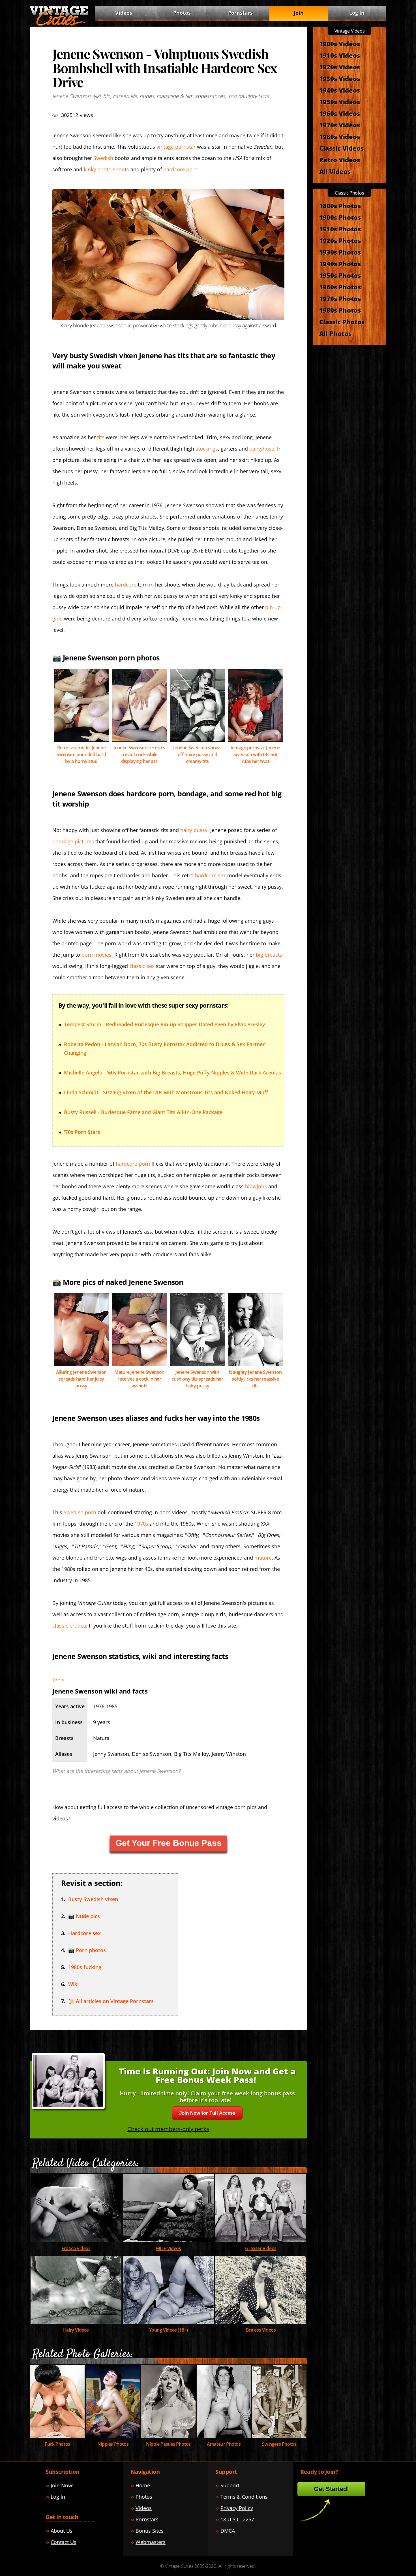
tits (101, 437)
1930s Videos (340, 78)
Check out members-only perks (168, 2129)
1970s (141, 1524)
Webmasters (151, 2542)
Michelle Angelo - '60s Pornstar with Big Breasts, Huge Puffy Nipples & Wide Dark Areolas (172, 1072)
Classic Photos (342, 322)
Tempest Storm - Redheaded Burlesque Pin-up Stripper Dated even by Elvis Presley (165, 1024)
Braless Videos (261, 2330)
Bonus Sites (150, 2531)
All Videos (335, 171)
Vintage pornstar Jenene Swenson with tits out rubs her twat (255, 754)
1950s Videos (340, 102)
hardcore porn (180, 169)
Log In (357, 13)
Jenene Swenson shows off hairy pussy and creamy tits (197, 754)
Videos (169, 2248)
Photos (182, 13)
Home (143, 2485)
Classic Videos (341, 148)
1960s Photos (340, 287)
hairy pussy (194, 830)
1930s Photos (340, 252)
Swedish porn (80, 1512)
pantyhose (262, 449)
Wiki (73, 1984)
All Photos (335, 333)
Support (230, 2485)
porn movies (97, 955)
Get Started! (331, 2489)
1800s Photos (340, 206)
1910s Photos (340, 229)
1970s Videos (340, 125)
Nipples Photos (113, 2444)
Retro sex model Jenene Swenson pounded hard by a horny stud (81, 754)
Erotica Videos (76, 2248)
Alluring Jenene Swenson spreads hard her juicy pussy (81, 1379)
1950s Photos (340, 275)
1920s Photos (340, 240)
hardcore (126, 585)
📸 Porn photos (87, 1950)
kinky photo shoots (106, 169)
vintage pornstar (176, 147)
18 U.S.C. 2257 (237, 2519)
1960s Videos (340, 113)
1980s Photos (340, 310)
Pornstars (240, 13)
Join (299, 13)
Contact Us (64, 2542)
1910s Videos (340, 55)
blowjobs (256, 1186)
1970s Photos (340, 298)
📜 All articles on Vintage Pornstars (111, 2001)
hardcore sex (210, 875)
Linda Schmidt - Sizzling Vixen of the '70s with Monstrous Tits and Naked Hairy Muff (166, 1092)
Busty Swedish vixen (93, 1899)
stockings (207, 449)
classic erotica (69, 1626)
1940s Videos (340, 90)
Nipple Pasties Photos (168, 2444)
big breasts (269, 955)
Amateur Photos (224, 2444)
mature (263, 1558)
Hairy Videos (76, 2330)
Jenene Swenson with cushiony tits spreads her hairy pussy (197, 1379)
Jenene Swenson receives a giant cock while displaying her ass (139, 754)
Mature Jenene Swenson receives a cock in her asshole (139, 1379)
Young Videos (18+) (169, 2330)
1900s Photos (340, 217)
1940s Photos (340, 264)
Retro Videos (340, 160)
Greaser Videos (261, 2248)
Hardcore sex (84, 1933)
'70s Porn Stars (82, 1132)
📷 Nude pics (84, 1916)
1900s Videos (340, 44)
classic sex (142, 966)
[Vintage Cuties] (59, 25)
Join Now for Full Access (207, 2113)
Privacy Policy (237, 2508)
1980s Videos (340, 137)
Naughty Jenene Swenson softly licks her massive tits (255, 1379)
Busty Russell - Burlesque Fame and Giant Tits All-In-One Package (143, 1112)
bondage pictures (73, 841)
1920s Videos (340, 67)
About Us (62, 2531)
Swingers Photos (279, 2444)
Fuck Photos (57, 2444)
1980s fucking (85, 1967)
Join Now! (62, 2485)
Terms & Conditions (244, 2497)
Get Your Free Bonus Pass (169, 1843)
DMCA (228, 2531)
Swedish (103, 158)
